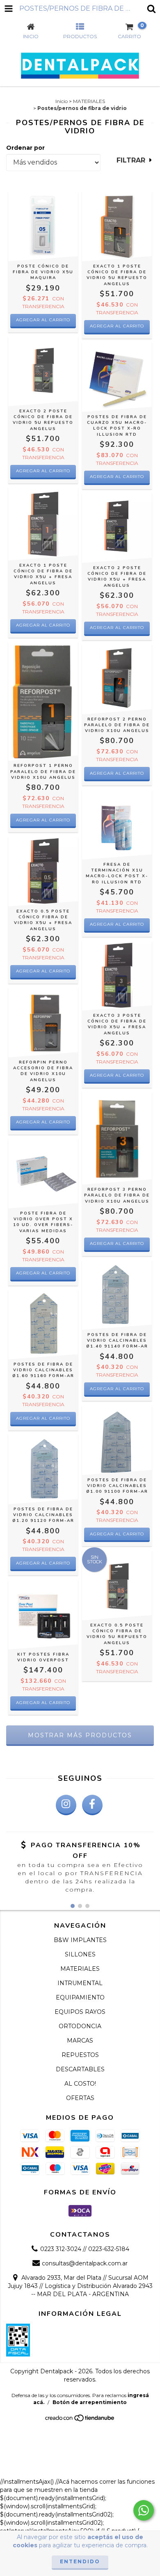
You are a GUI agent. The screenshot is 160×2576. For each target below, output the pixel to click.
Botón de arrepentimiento (90, 2402)
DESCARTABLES (80, 2069)
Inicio (62, 101)
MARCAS (80, 2041)
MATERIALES (89, 101)
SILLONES (80, 1954)
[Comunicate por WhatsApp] (144, 2510)
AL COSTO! (80, 2084)
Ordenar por (25, 148)
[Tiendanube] (80, 2420)
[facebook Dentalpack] (92, 1805)
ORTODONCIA (80, 2026)
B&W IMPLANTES (80, 1940)
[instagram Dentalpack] (66, 1805)
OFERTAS (80, 2098)
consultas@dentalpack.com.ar (85, 2263)
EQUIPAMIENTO (80, 1997)
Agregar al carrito (43, 320)
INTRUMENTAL (80, 1983)
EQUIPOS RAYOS (80, 2012)
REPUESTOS (80, 2055)
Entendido (80, 2561)
